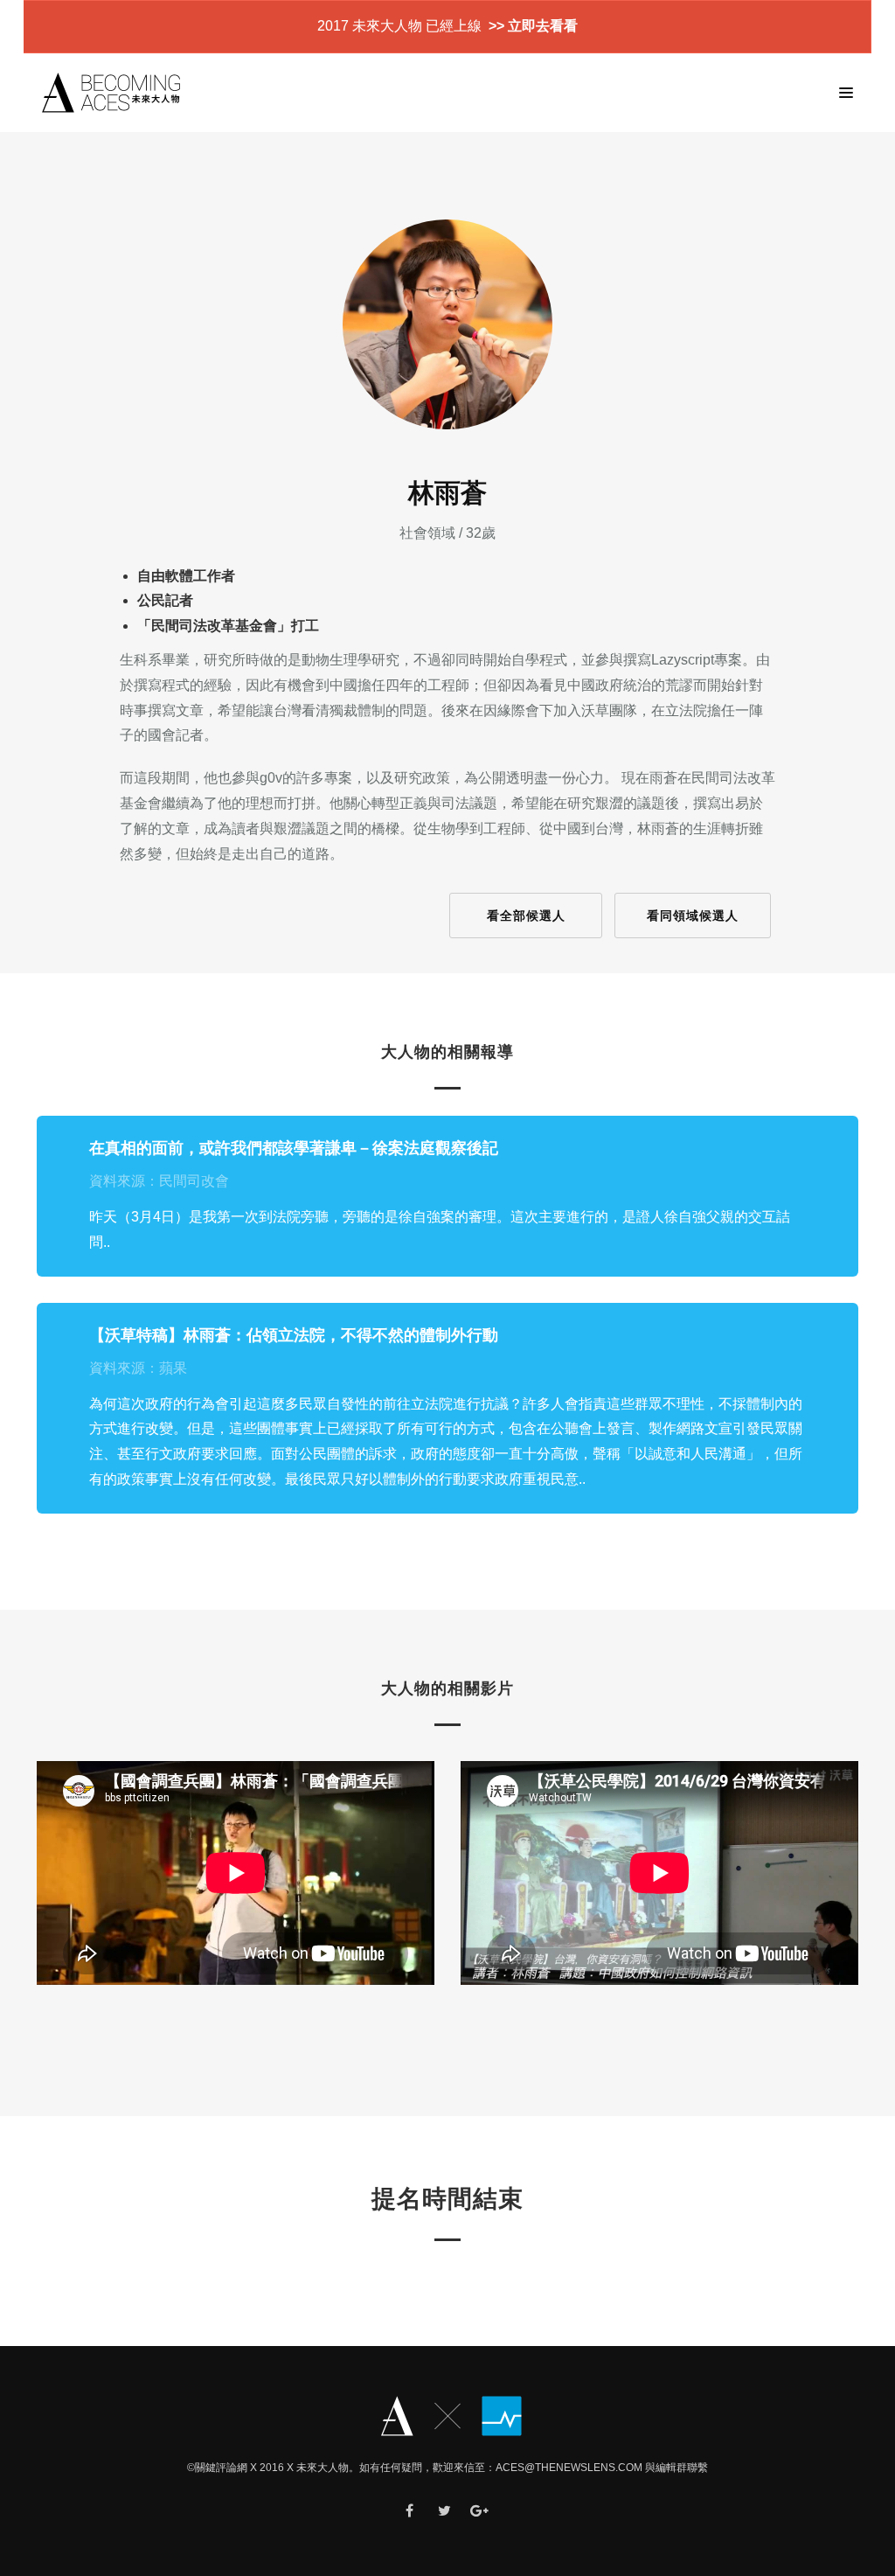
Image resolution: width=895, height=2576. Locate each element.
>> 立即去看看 (531, 26)
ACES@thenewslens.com (569, 2468)
